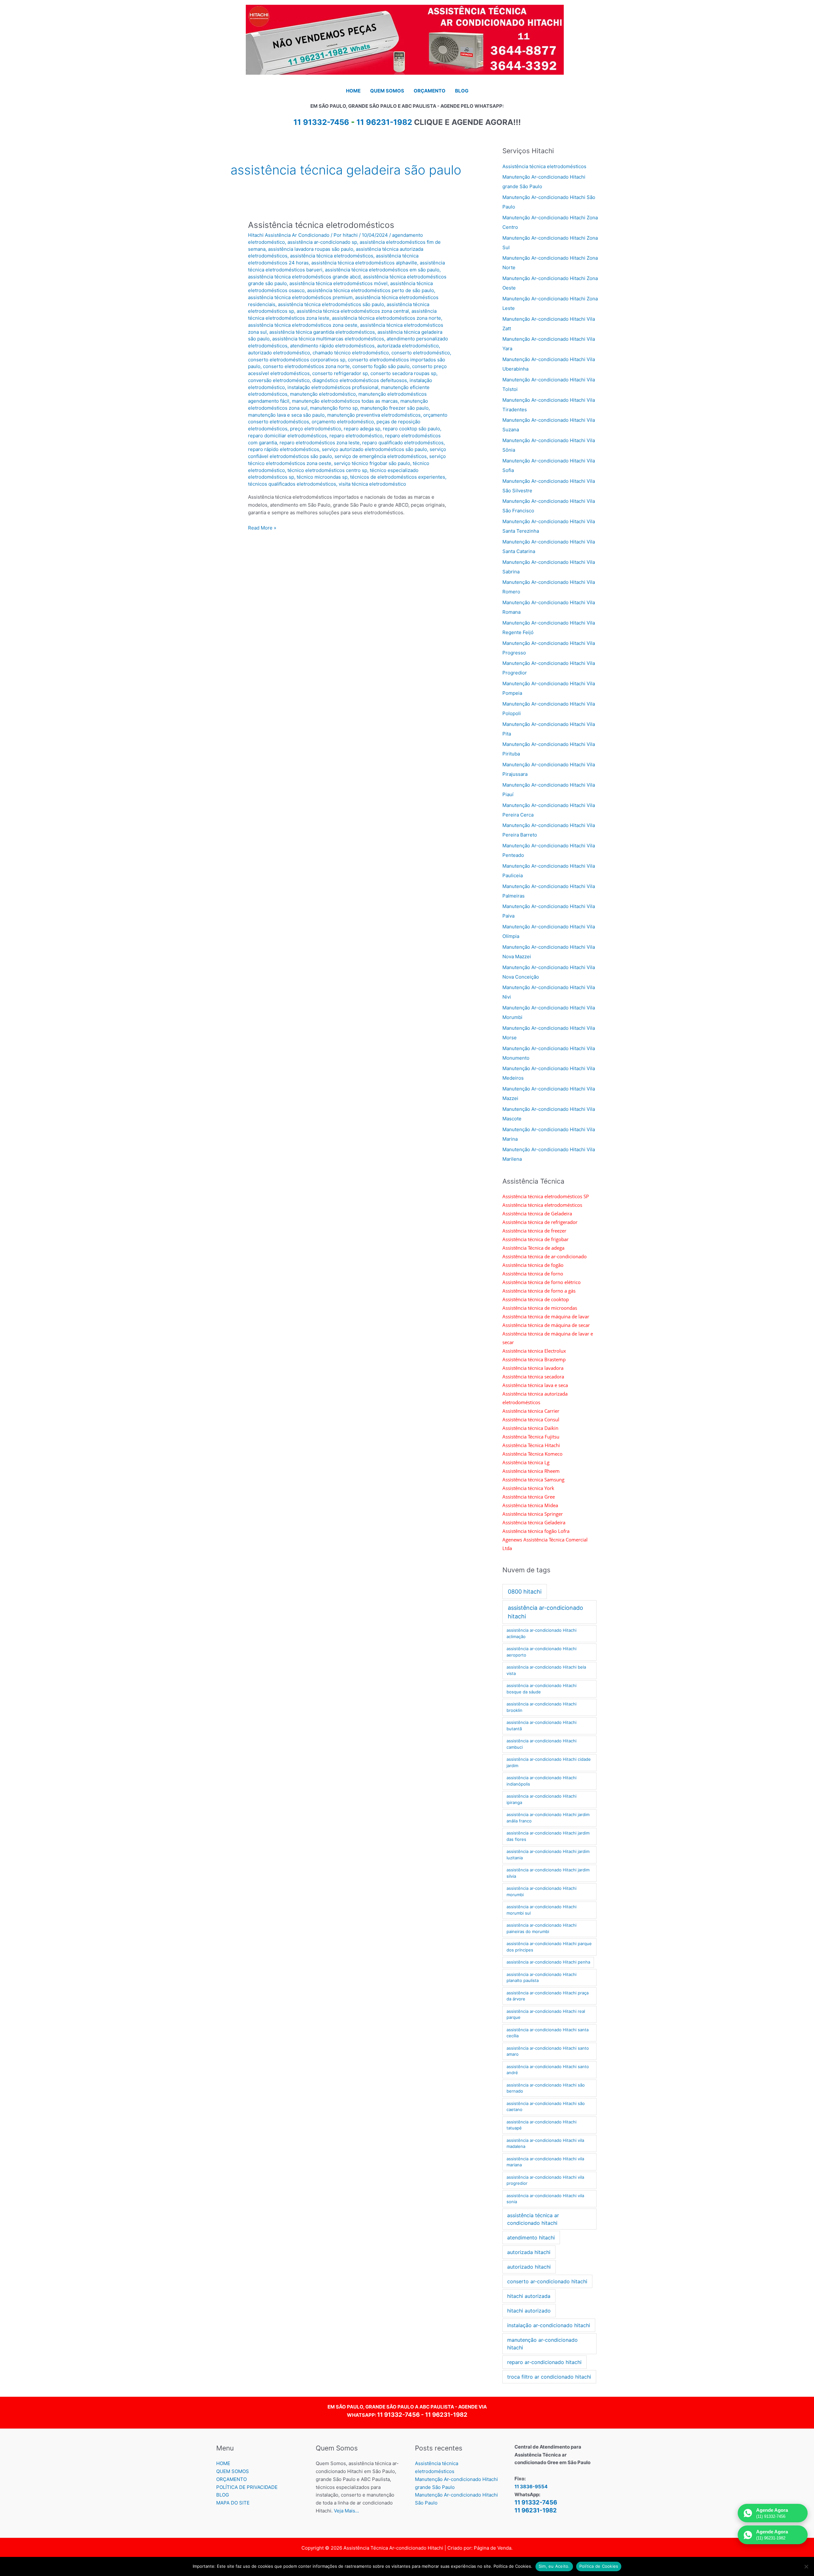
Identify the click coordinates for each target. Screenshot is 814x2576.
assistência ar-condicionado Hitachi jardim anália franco (548, 1818)
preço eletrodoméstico (316, 429)
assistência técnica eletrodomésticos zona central (353, 311)
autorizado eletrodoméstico (279, 353)
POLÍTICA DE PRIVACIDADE (247, 2487)
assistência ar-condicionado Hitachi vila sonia (545, 2199)
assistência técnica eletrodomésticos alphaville (364, 263)
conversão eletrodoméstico (279, 380)
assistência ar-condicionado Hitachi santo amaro (548, 2051)
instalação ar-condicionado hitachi (549, 2325)
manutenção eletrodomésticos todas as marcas (345, 401)
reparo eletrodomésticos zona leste (320, 443)
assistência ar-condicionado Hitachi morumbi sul (542, 1910)
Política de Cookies (599, 2566)
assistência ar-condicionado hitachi (545, 1612)
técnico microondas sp (322, 477)
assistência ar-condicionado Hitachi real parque (546, 2014)
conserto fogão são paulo (381, 366)
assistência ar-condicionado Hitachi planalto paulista (542, 1978)
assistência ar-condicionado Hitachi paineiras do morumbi (542, 1928)
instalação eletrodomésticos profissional (333, 387)
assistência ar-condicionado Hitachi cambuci (542, 1744)
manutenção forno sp (334, 408)
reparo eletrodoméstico (356, 436)
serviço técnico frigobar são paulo (372, 463)
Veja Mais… (346, 2511)
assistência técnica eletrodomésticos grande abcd (304, 277)
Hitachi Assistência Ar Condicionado (289, 235)
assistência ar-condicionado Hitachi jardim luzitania (548, 1855)
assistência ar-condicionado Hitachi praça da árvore (548, 1996)
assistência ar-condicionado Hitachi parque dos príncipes (549, 1947)
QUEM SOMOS (233, 2471)
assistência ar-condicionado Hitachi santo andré (548, 2070)
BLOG (223, 2495)
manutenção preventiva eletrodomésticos (374, 415)
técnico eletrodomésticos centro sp (327, 470)
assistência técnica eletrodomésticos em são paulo (382, 270)
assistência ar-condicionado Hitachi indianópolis (542, 1781)
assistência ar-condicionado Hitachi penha (548, 1962)
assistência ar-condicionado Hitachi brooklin (542, 1707)
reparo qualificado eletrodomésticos (403, 443)
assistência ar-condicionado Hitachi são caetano (546, 2107)
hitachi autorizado (529, 2311)
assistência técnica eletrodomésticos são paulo (331, 304)
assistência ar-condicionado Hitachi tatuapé (542, 2125)
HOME (223, 2463)
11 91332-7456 (398, 2415)
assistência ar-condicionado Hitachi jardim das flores (548, 1836)
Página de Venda (493, 2548)
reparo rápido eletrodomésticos (284, 449)
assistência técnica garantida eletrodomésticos (322, 332)
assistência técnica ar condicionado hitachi (533, 2219)
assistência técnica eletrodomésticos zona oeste (303, 325)
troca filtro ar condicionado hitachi (549, 2377)
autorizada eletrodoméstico (408, 346)
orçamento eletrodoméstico (343, 422)
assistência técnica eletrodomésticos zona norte (386, 318)
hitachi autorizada (529, 2296)
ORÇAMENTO (231, 2479)
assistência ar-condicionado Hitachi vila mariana (545, 2162)
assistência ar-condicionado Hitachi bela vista (546, 1670)
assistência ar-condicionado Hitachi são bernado (546, 2088)
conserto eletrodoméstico (421, 353)
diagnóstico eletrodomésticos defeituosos (360, 380)
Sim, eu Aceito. (554, 2566)
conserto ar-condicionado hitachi (547, 2281)
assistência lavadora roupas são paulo (311, 249)
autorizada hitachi (529, 2252)
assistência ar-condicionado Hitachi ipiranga (542, 1799)
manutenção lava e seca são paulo (286, 415)
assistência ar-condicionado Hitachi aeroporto (542, 1652)
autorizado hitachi (529, 2267)
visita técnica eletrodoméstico (372, 484)
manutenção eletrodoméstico (323, 394)
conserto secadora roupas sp (403, 373)
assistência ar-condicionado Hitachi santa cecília (548, 2033)
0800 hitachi (525, 1592)
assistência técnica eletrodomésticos (332, 256)
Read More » (262, 528)
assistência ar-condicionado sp (322, 242)
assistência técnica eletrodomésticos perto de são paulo (371, 290)
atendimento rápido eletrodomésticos (332, 346)
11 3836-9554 (531, 2487)
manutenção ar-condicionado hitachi (542, 2344)
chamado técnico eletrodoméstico (351, 353)
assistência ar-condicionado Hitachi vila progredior (545, 2180)
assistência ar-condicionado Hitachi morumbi (542, 1891)
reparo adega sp (362, 429)
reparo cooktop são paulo (411, 429)
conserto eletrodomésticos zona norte (306, 366)
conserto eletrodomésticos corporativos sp (297, 360)
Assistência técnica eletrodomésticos (321, 225)
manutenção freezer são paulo (394, 408)
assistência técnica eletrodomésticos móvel (338, 283)
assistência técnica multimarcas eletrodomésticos (328, 339)
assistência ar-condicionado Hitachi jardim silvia (548, 1873)
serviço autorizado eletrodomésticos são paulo (374, 449)
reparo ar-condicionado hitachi (544, 2362)
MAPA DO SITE (233, 2503)
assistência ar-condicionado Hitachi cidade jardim (549, 1762)
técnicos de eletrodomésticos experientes (398, 477)
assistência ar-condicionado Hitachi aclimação (542, 1633)
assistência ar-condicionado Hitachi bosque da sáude (542, 1689)
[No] (806, 2566)
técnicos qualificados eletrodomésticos (292, 484)
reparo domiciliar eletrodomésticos (287, 436)
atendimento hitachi (531, 2238)
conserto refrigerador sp (340, 373)
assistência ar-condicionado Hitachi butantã (542, 1725)
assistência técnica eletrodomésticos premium (300, 297)
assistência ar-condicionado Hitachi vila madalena (545, 2143)
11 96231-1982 (384, 122)
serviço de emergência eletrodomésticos (381, 456)
